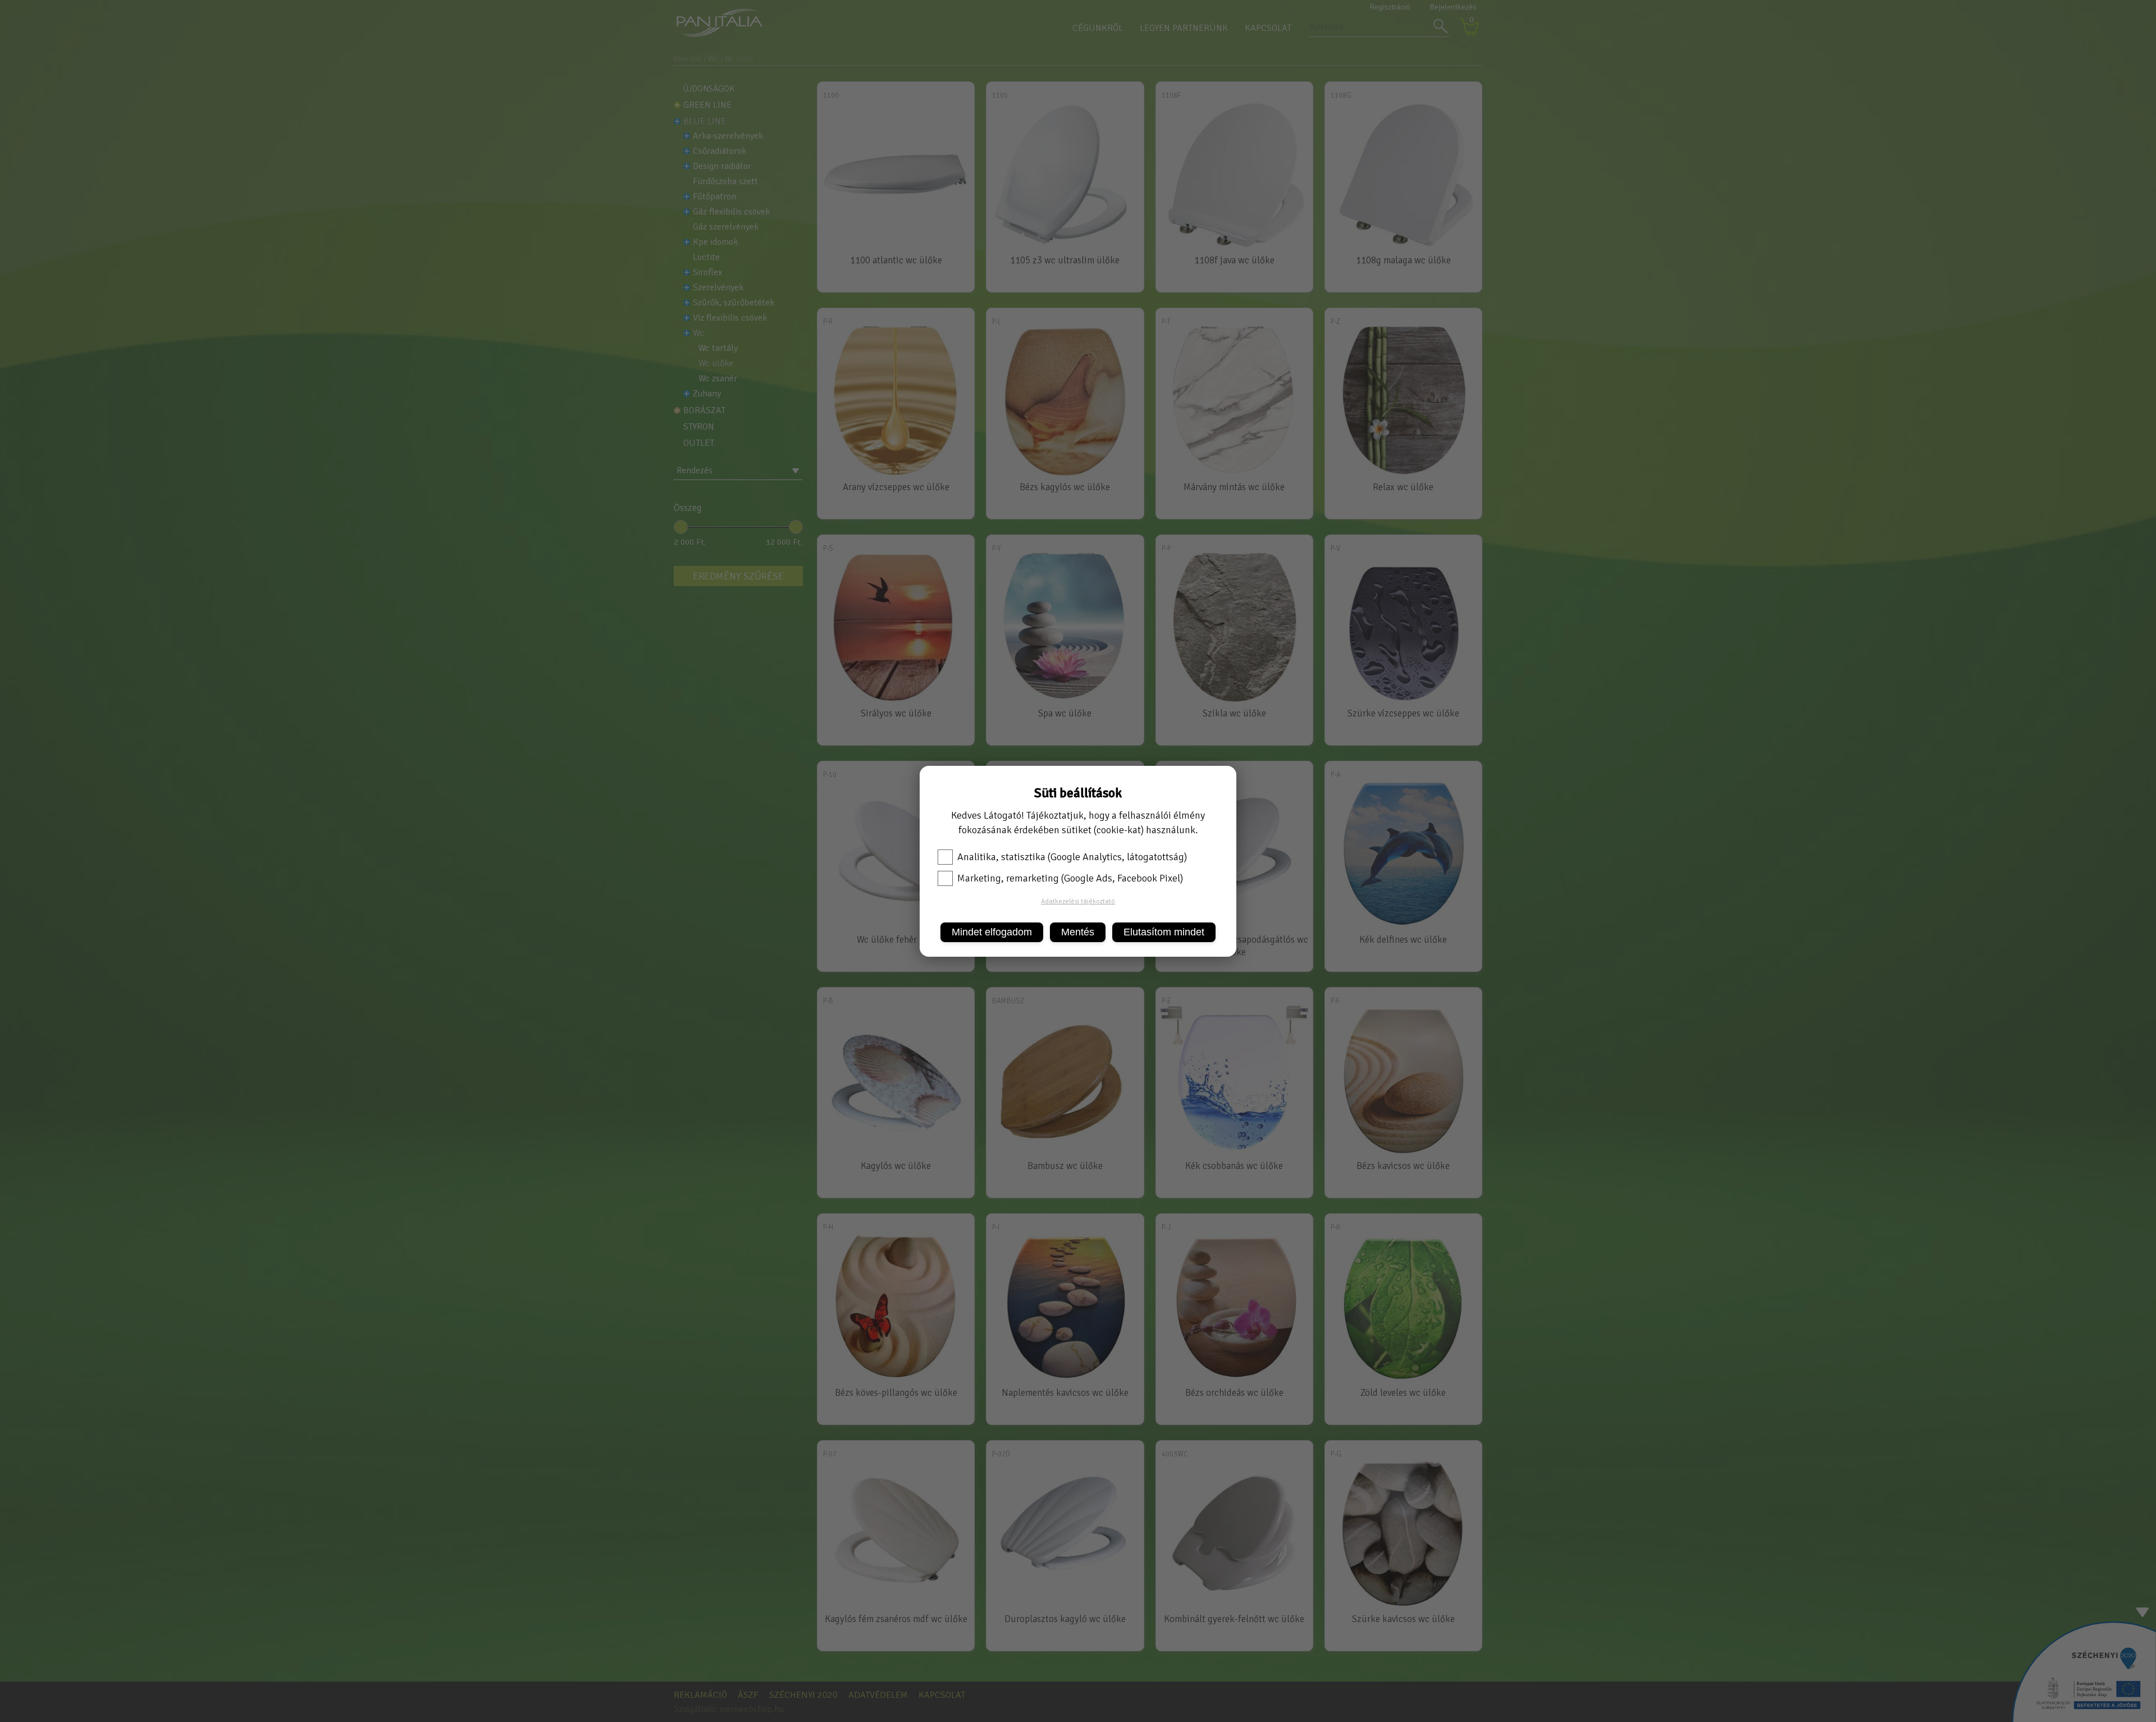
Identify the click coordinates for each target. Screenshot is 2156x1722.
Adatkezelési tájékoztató (1078, 901)
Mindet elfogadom (992, 932)
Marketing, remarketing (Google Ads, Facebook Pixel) (1070, 878)
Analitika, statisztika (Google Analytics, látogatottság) (1072, 857)
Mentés (1078, 932)
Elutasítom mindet (1164, 932)
